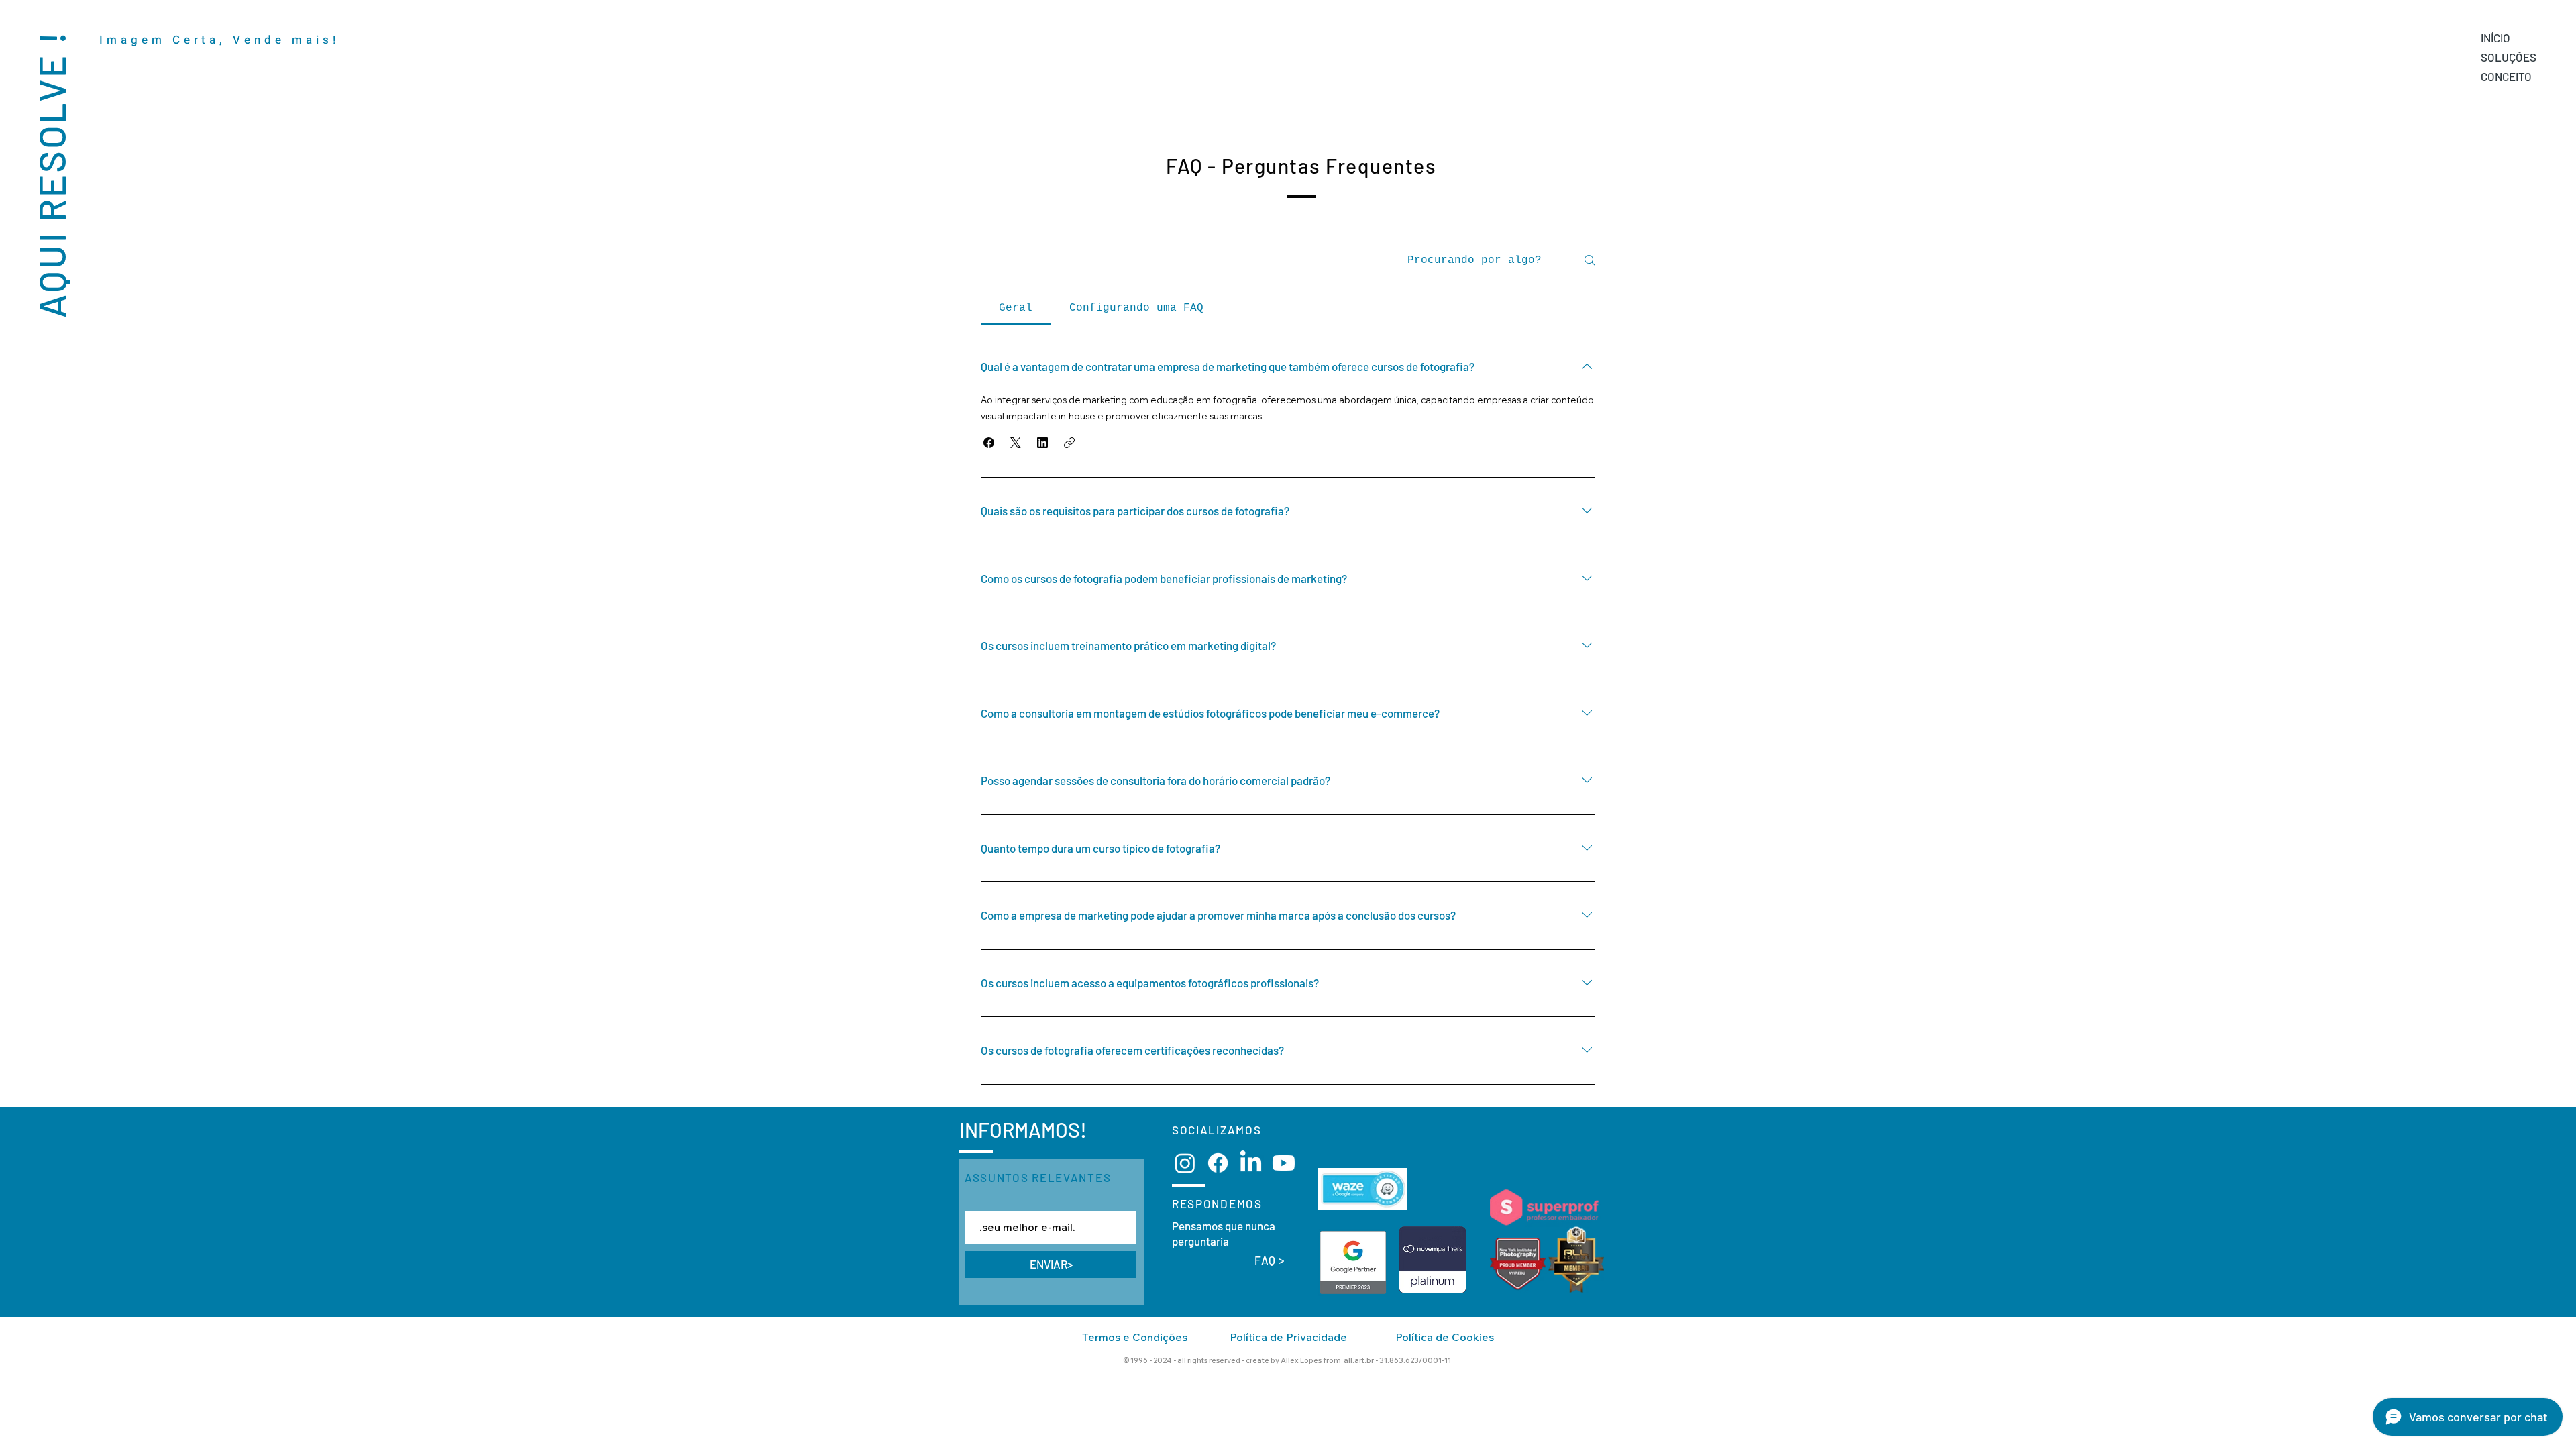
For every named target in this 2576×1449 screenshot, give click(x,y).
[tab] (1016, 308)
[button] (989, 443)
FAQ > (1270, 1260)
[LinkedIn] (1251, 1163)
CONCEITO (2506, 76)
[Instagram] (1185, 1163)
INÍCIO (2495, 38)
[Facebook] (1218, 1163)
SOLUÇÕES (2509, 57)
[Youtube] (1284, 1163)
